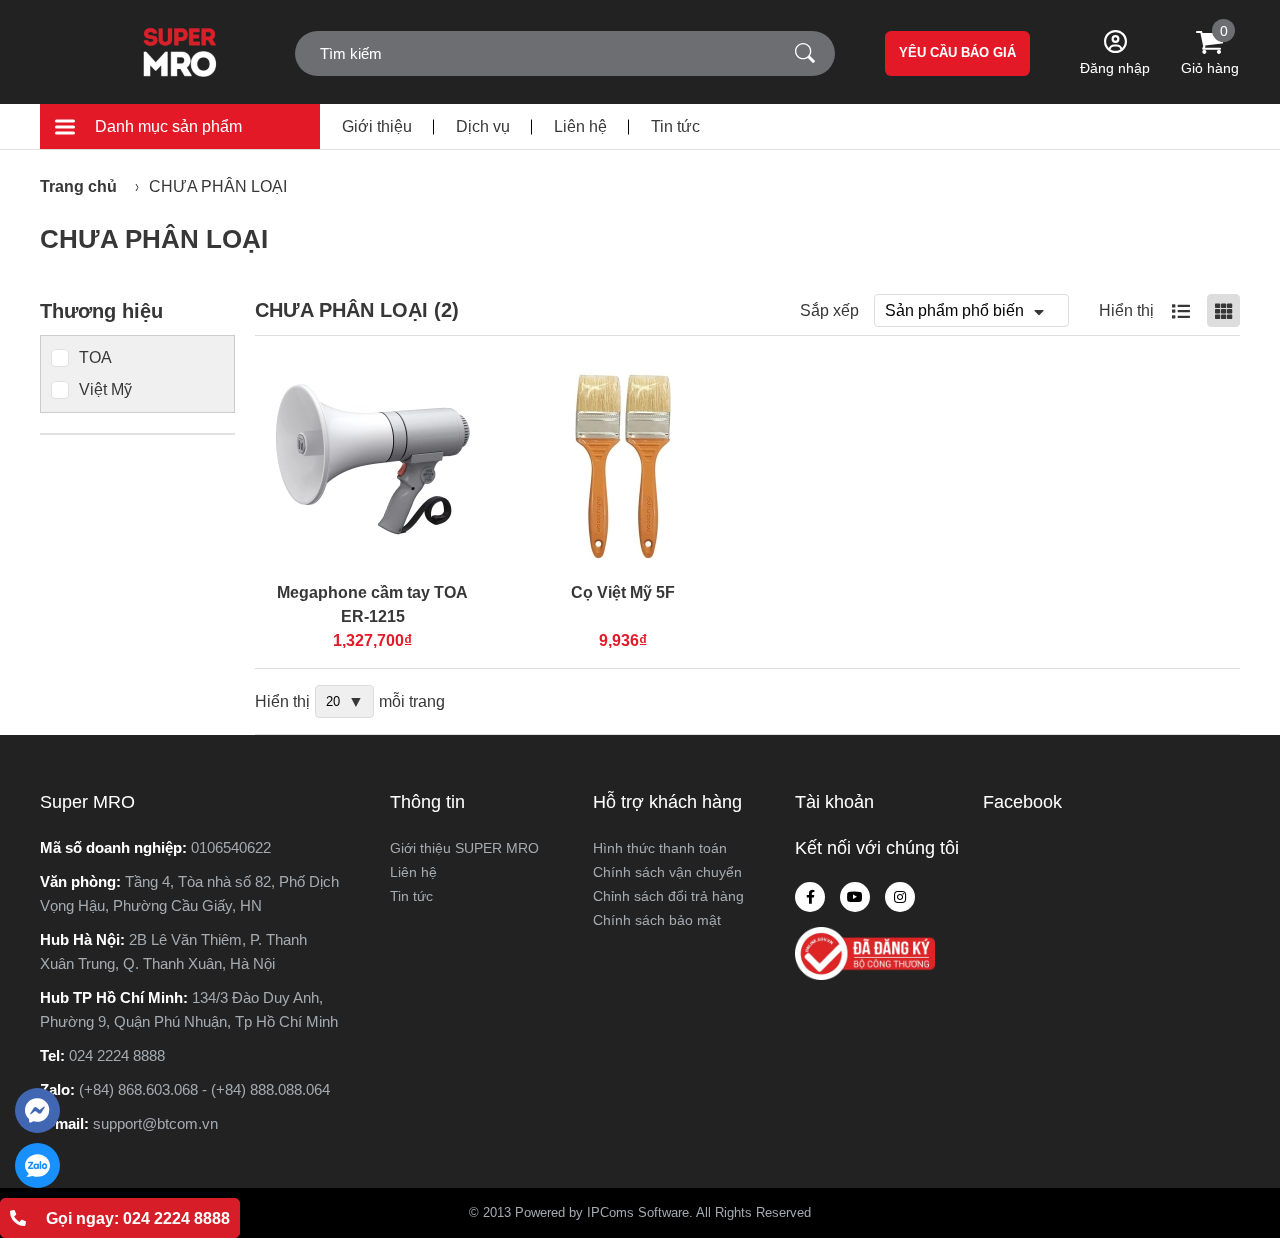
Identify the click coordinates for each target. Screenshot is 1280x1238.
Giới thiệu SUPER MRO (464, 848)
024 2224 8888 (117, 1055)
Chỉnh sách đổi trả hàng (668, 896)
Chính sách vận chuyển (667, 872)
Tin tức (675, 126)
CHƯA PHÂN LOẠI (218, 186)
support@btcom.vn (155, 1123)
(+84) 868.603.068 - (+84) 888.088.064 (204, 1089)
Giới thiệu (377, 126)
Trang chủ (78, 186)
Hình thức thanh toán (660, 848)
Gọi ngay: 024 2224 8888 (138, 1218)
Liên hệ (580, 126)
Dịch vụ (483, 126)
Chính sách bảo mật (657, 920)
